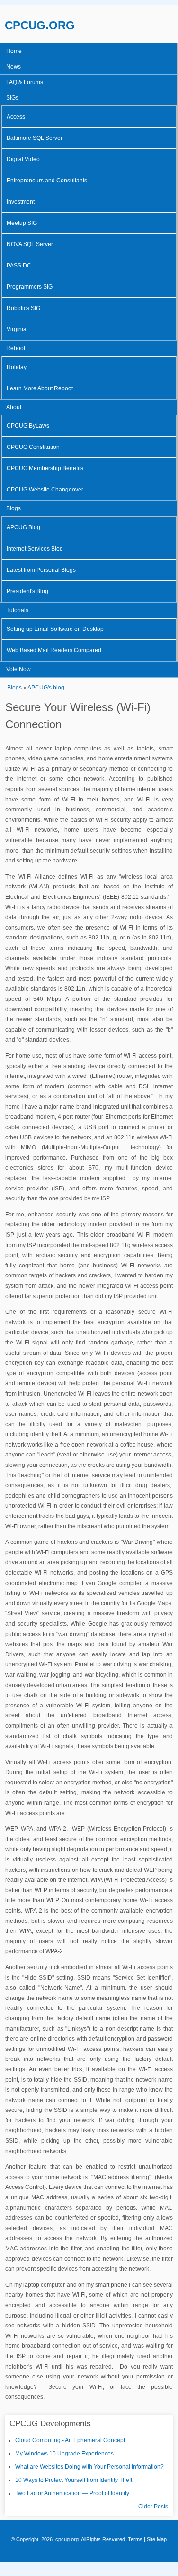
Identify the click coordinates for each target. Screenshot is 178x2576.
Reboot (16, 348)
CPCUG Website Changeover (45, 490)
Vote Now (18, 669)
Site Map (157, 2539)
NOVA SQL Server (30, 244)
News (13, 67)
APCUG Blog (23, 527)
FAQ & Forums (25, 82)
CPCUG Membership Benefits (45, 468)
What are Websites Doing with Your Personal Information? (89, 2467)
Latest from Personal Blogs (41, 570)
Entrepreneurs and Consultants (47, 181)
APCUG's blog (46, 688)
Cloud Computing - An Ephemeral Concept (70, 2440)
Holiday (17, 367)
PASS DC (19, 266)
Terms (135, 2539)
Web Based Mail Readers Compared (54, 650)
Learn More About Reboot (40, 388)
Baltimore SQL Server (35, 138)
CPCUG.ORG (40, 25)
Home (14, 51)
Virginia (17, 329)
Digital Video (23, 159)
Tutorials (17, 610)
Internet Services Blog (35, 549)
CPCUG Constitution (33, 447)
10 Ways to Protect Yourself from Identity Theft (74, 2480)
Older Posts (153, 2507)
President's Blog (27, 591)
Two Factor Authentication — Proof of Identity (72, 2493)
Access (16, 117)
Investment (21, 202)
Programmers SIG (30, 287)
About (14, 407)
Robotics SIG (23, 308)
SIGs (12, 98)
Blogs (13, 508)
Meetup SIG (22, 223)
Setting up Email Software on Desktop (55, 629)
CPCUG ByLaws (28, 426)
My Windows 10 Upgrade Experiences (64, 2454)
